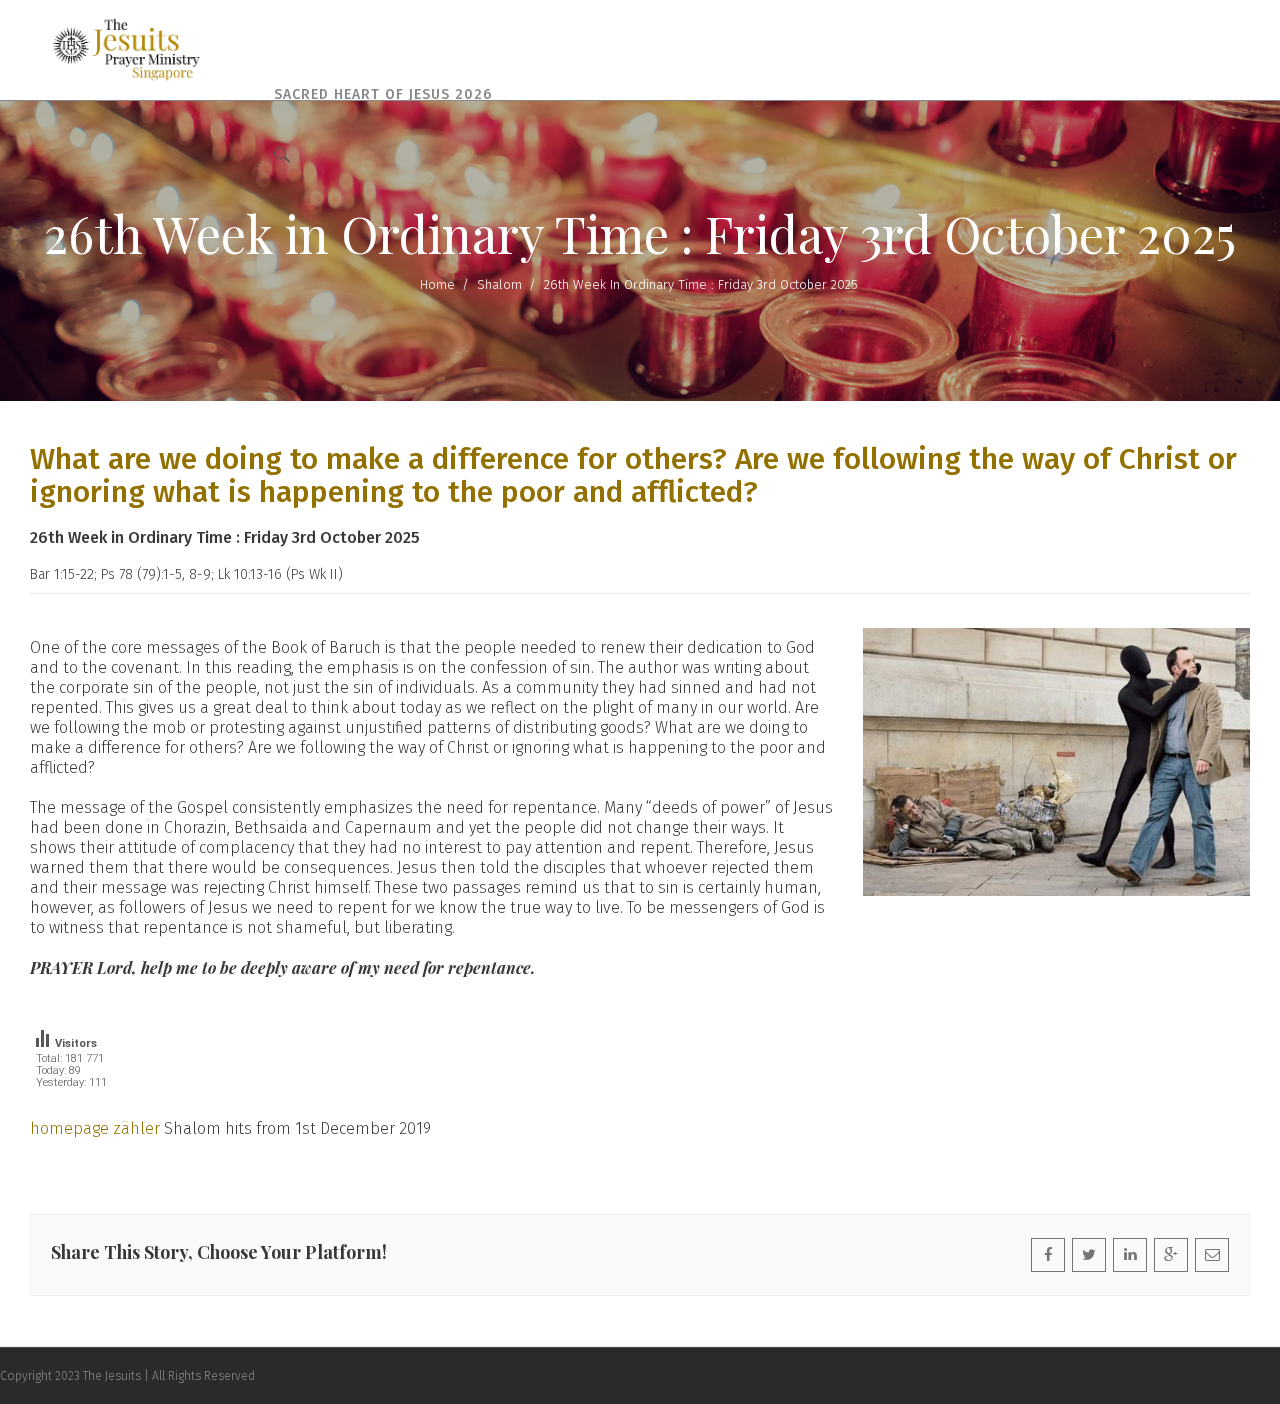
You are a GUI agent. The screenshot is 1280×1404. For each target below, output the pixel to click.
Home (437, 284)
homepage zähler (95, 1128)
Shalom (499, 284)
